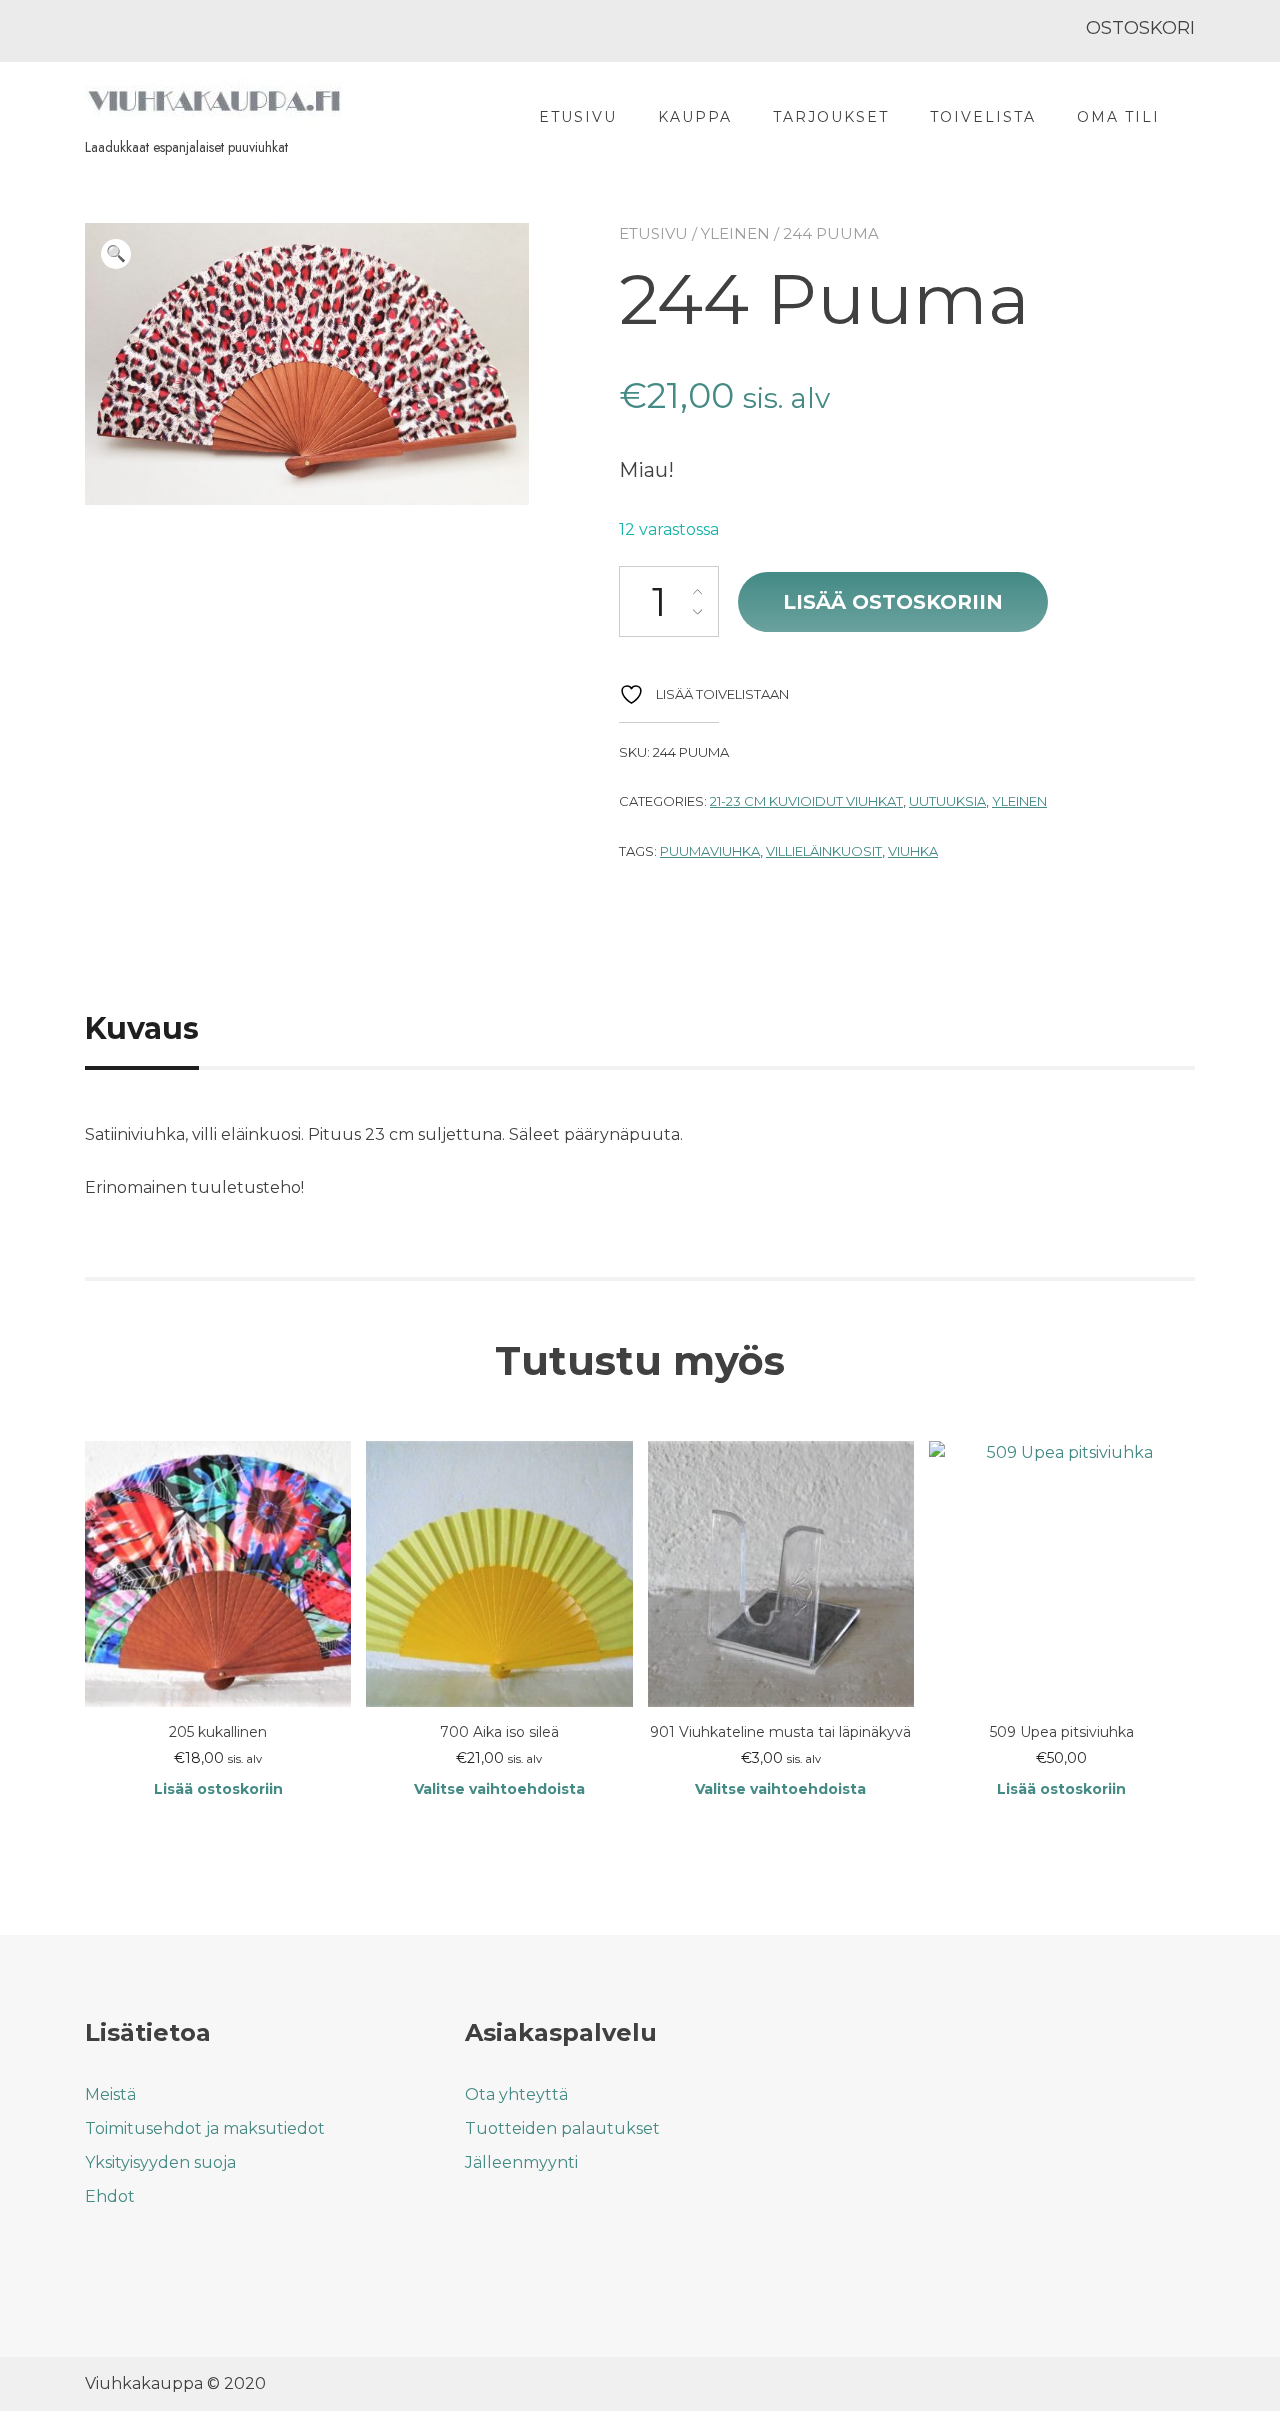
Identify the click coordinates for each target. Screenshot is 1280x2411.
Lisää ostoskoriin (893, 602)
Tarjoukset (831, 117)
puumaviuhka (710, 851)
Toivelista (983, 117)
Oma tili (1118, 117)
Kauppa (695, 117)
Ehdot (110, 2196)
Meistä (110, 2094)
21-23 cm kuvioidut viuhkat (806, 801)
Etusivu (578, 117)
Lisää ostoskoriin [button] (218, 1789)
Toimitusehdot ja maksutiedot (205, 2128)
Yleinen (735, 233)
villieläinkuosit (824, 851)
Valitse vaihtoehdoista (499, 1789)
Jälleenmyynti (521, 2162)
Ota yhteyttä (516, 2094)
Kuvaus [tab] (142, 1028)
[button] (116, 254)
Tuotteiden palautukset (562, 2128)
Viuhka (913, 851)
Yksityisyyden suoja (160, 2162)
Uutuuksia (947, 801)
